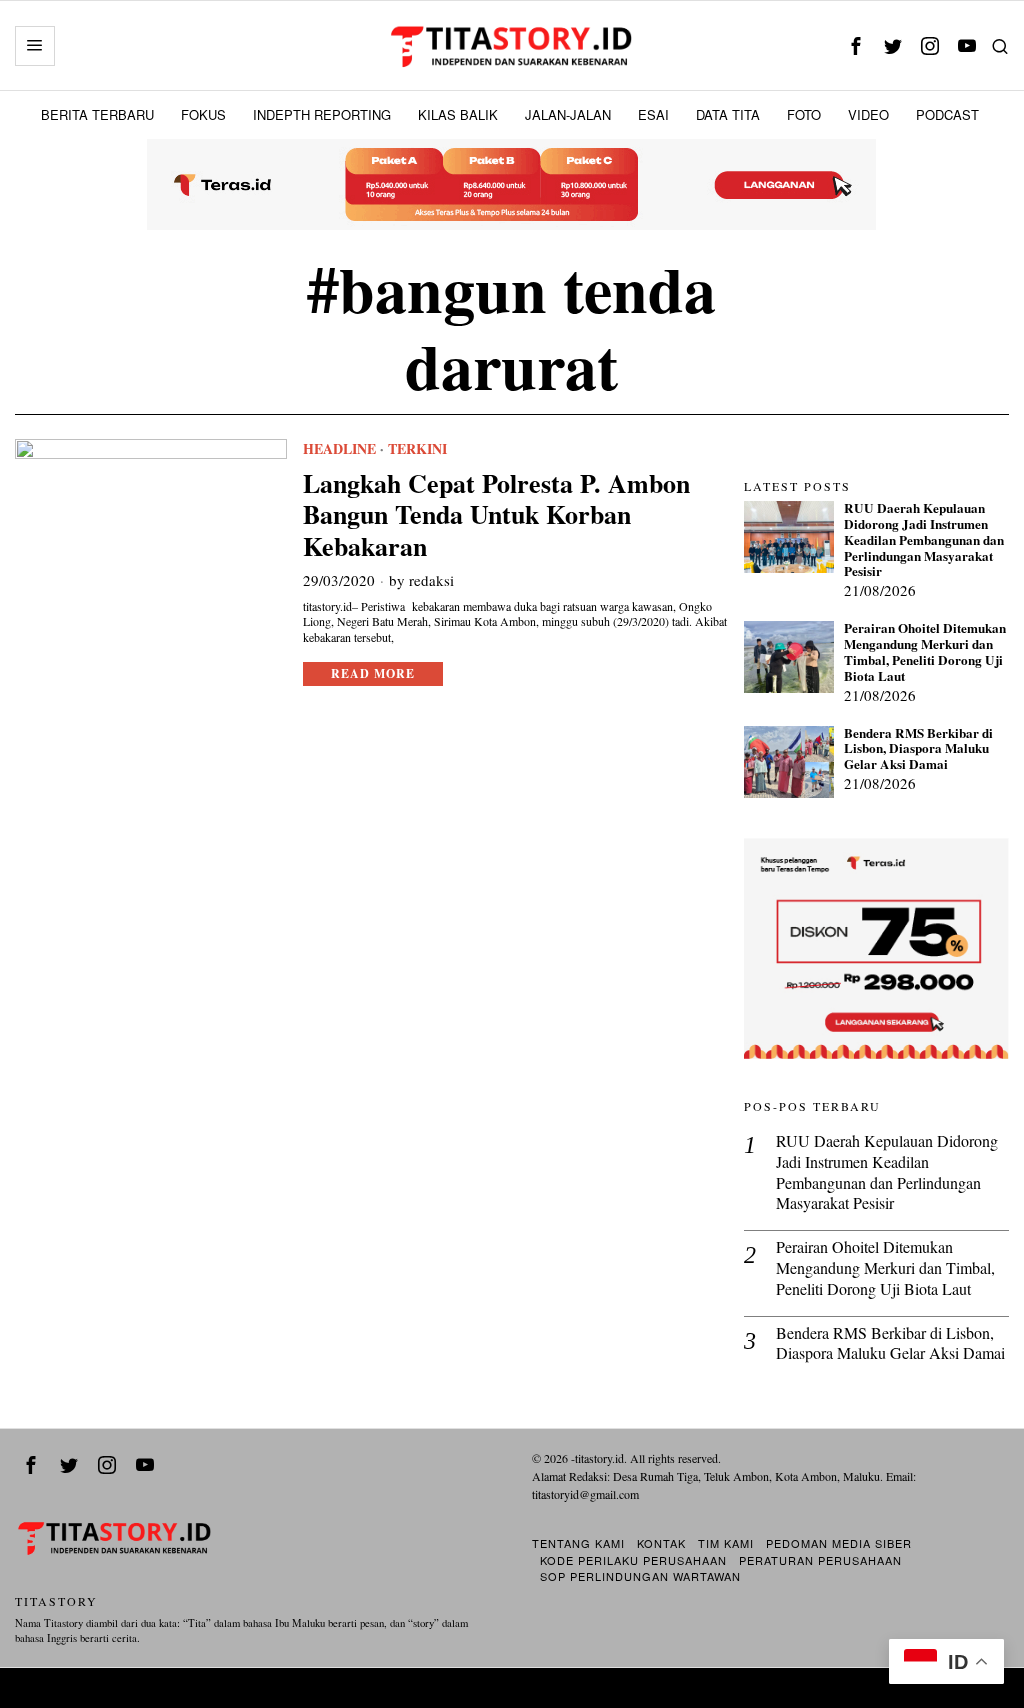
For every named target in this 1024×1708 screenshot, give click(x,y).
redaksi (431, 580)
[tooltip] (856, 45)
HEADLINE (339, 449)
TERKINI (417, 449)
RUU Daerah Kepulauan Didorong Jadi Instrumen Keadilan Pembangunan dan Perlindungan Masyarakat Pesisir (924, 540)
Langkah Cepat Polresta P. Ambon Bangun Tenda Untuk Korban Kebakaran (496, 515)
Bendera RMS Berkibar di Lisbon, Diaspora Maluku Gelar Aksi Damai (918, 750)
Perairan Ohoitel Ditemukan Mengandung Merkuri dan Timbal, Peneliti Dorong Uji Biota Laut (925, 652)
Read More (373, 673)
